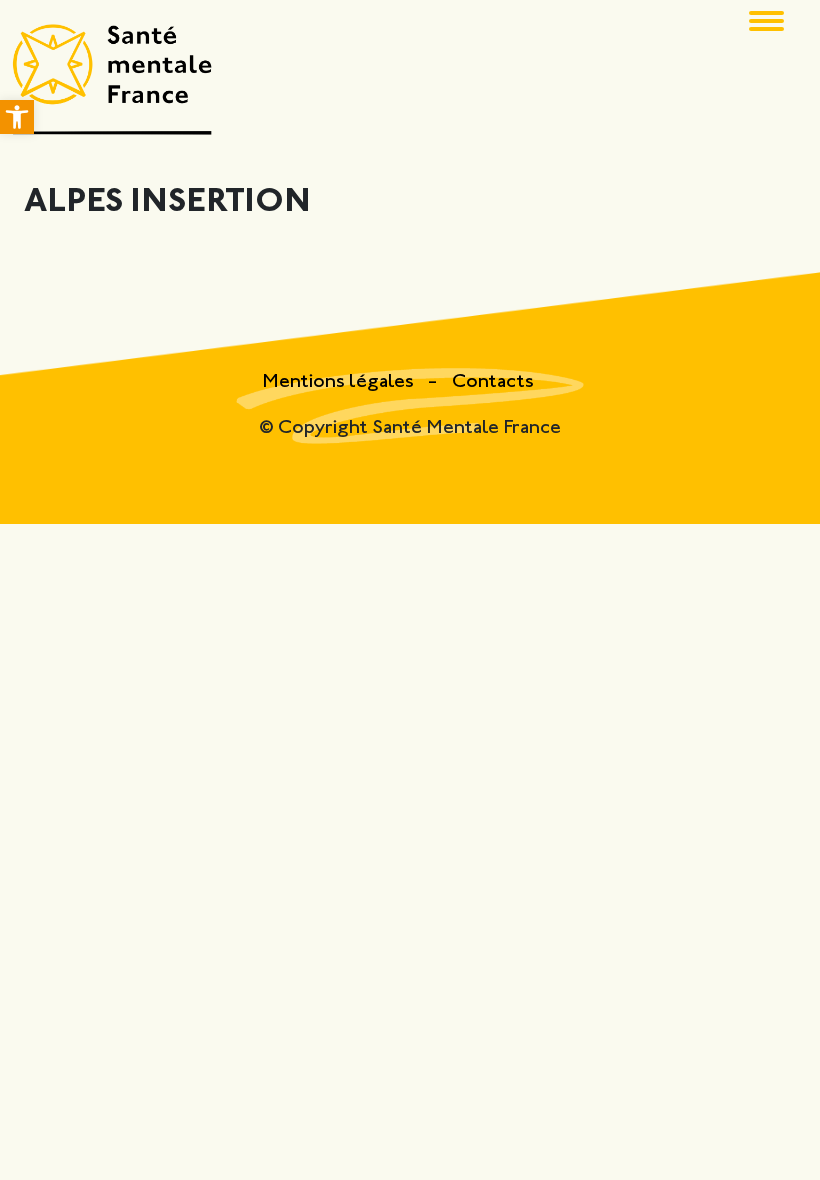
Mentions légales (340, 382)
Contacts (493, 382)
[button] (17, 117)
